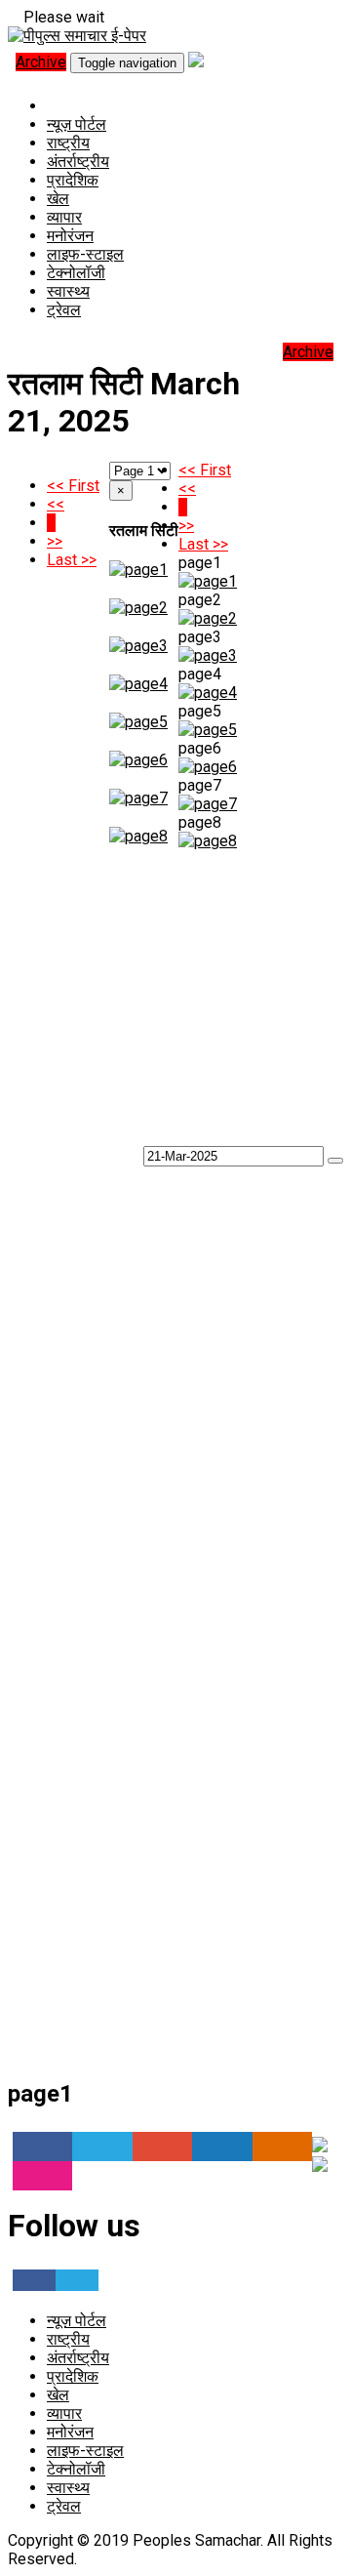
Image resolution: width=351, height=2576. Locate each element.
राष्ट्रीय (68, 143)
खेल (58, 199)
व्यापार (64, 217)
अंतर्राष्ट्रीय (78, 162)
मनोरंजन (70, 236)
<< (56, 504)
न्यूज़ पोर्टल (77, 124)
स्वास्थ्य (68, 291)
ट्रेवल (64, 310)
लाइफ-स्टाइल (85, 254)
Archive (41, 62)
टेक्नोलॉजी (76, 273)
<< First (73, 486)
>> (55, 541)
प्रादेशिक (73, 180)
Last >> (72, 560)
